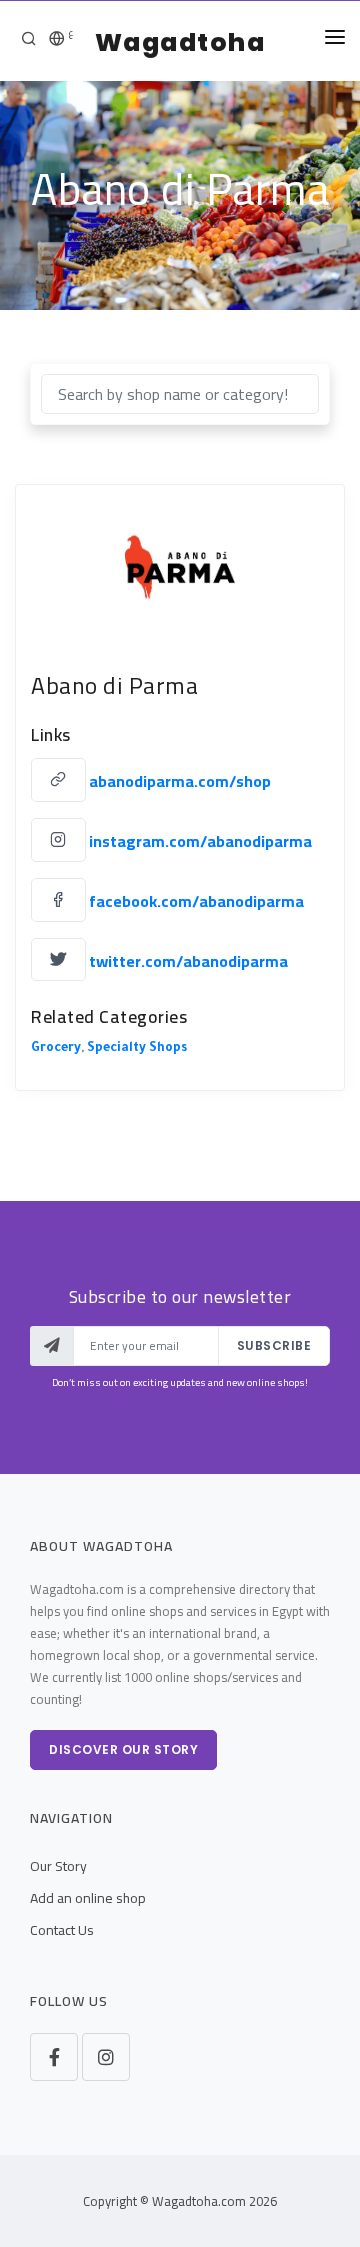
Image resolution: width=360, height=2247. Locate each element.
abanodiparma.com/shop (180, 781)
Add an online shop (88, 1898)
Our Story (58, 1866)
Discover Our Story (123, 1749)
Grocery (56, 1049)
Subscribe (274, 1345)
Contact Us (62, 1930)
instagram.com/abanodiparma (200, 841)
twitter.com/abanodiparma (188, 960)
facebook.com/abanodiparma (196, 901)
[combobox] (180, 394)
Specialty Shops (137, 1049)
